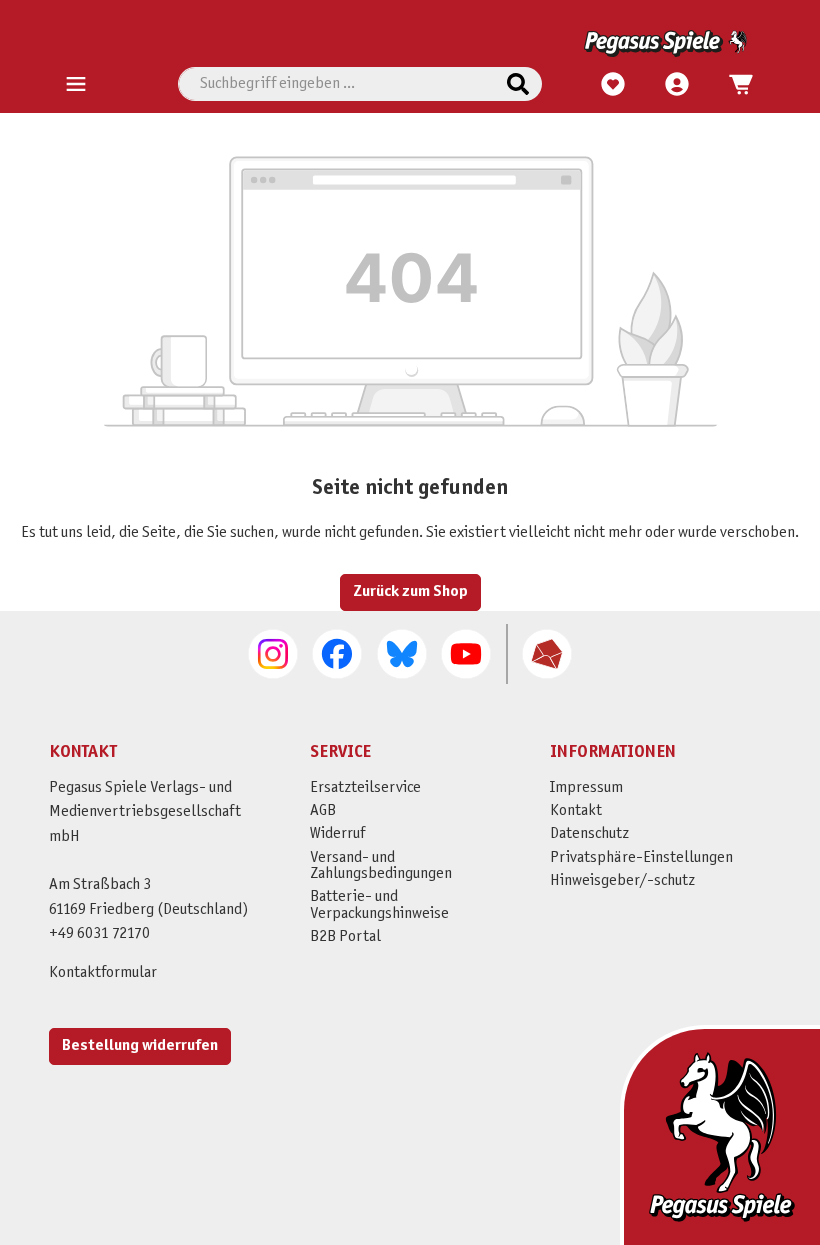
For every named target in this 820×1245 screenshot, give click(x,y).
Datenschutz (589, 833)
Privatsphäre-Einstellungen (641, 857)
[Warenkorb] (735, 85)
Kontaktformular (103, 972)
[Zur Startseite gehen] (406, 43)
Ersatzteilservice (365, 787)
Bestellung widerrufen (140, 1045)
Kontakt (576, 810)
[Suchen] (518, 84)
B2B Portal (345, 936)
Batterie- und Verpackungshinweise (379, 904)
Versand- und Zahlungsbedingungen (381, 865)
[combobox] (336, 84)
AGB (323, 810)
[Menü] (76, 85)
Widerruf (337, 833)
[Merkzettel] (613, 85)
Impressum (586, 787)
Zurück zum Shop (410, 591)
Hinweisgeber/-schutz (622, 880)
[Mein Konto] (677, 85)
